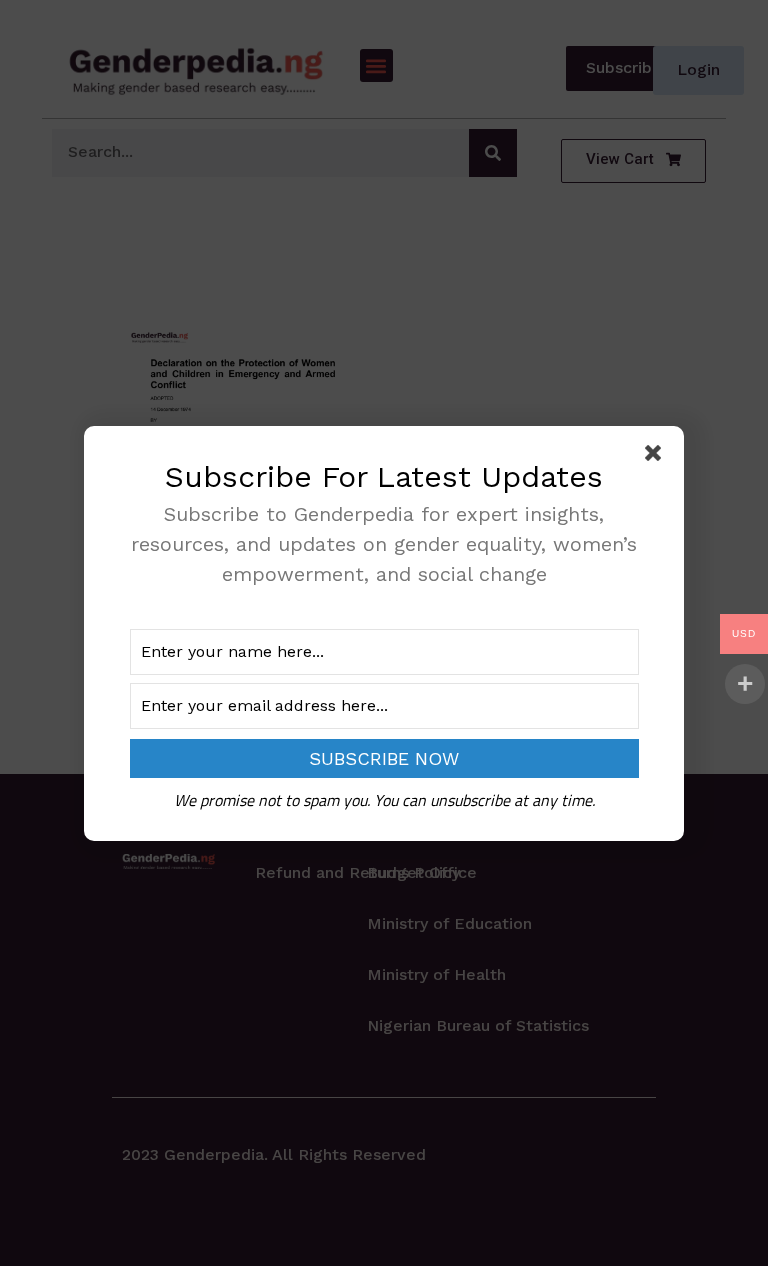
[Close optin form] (657, 457)
